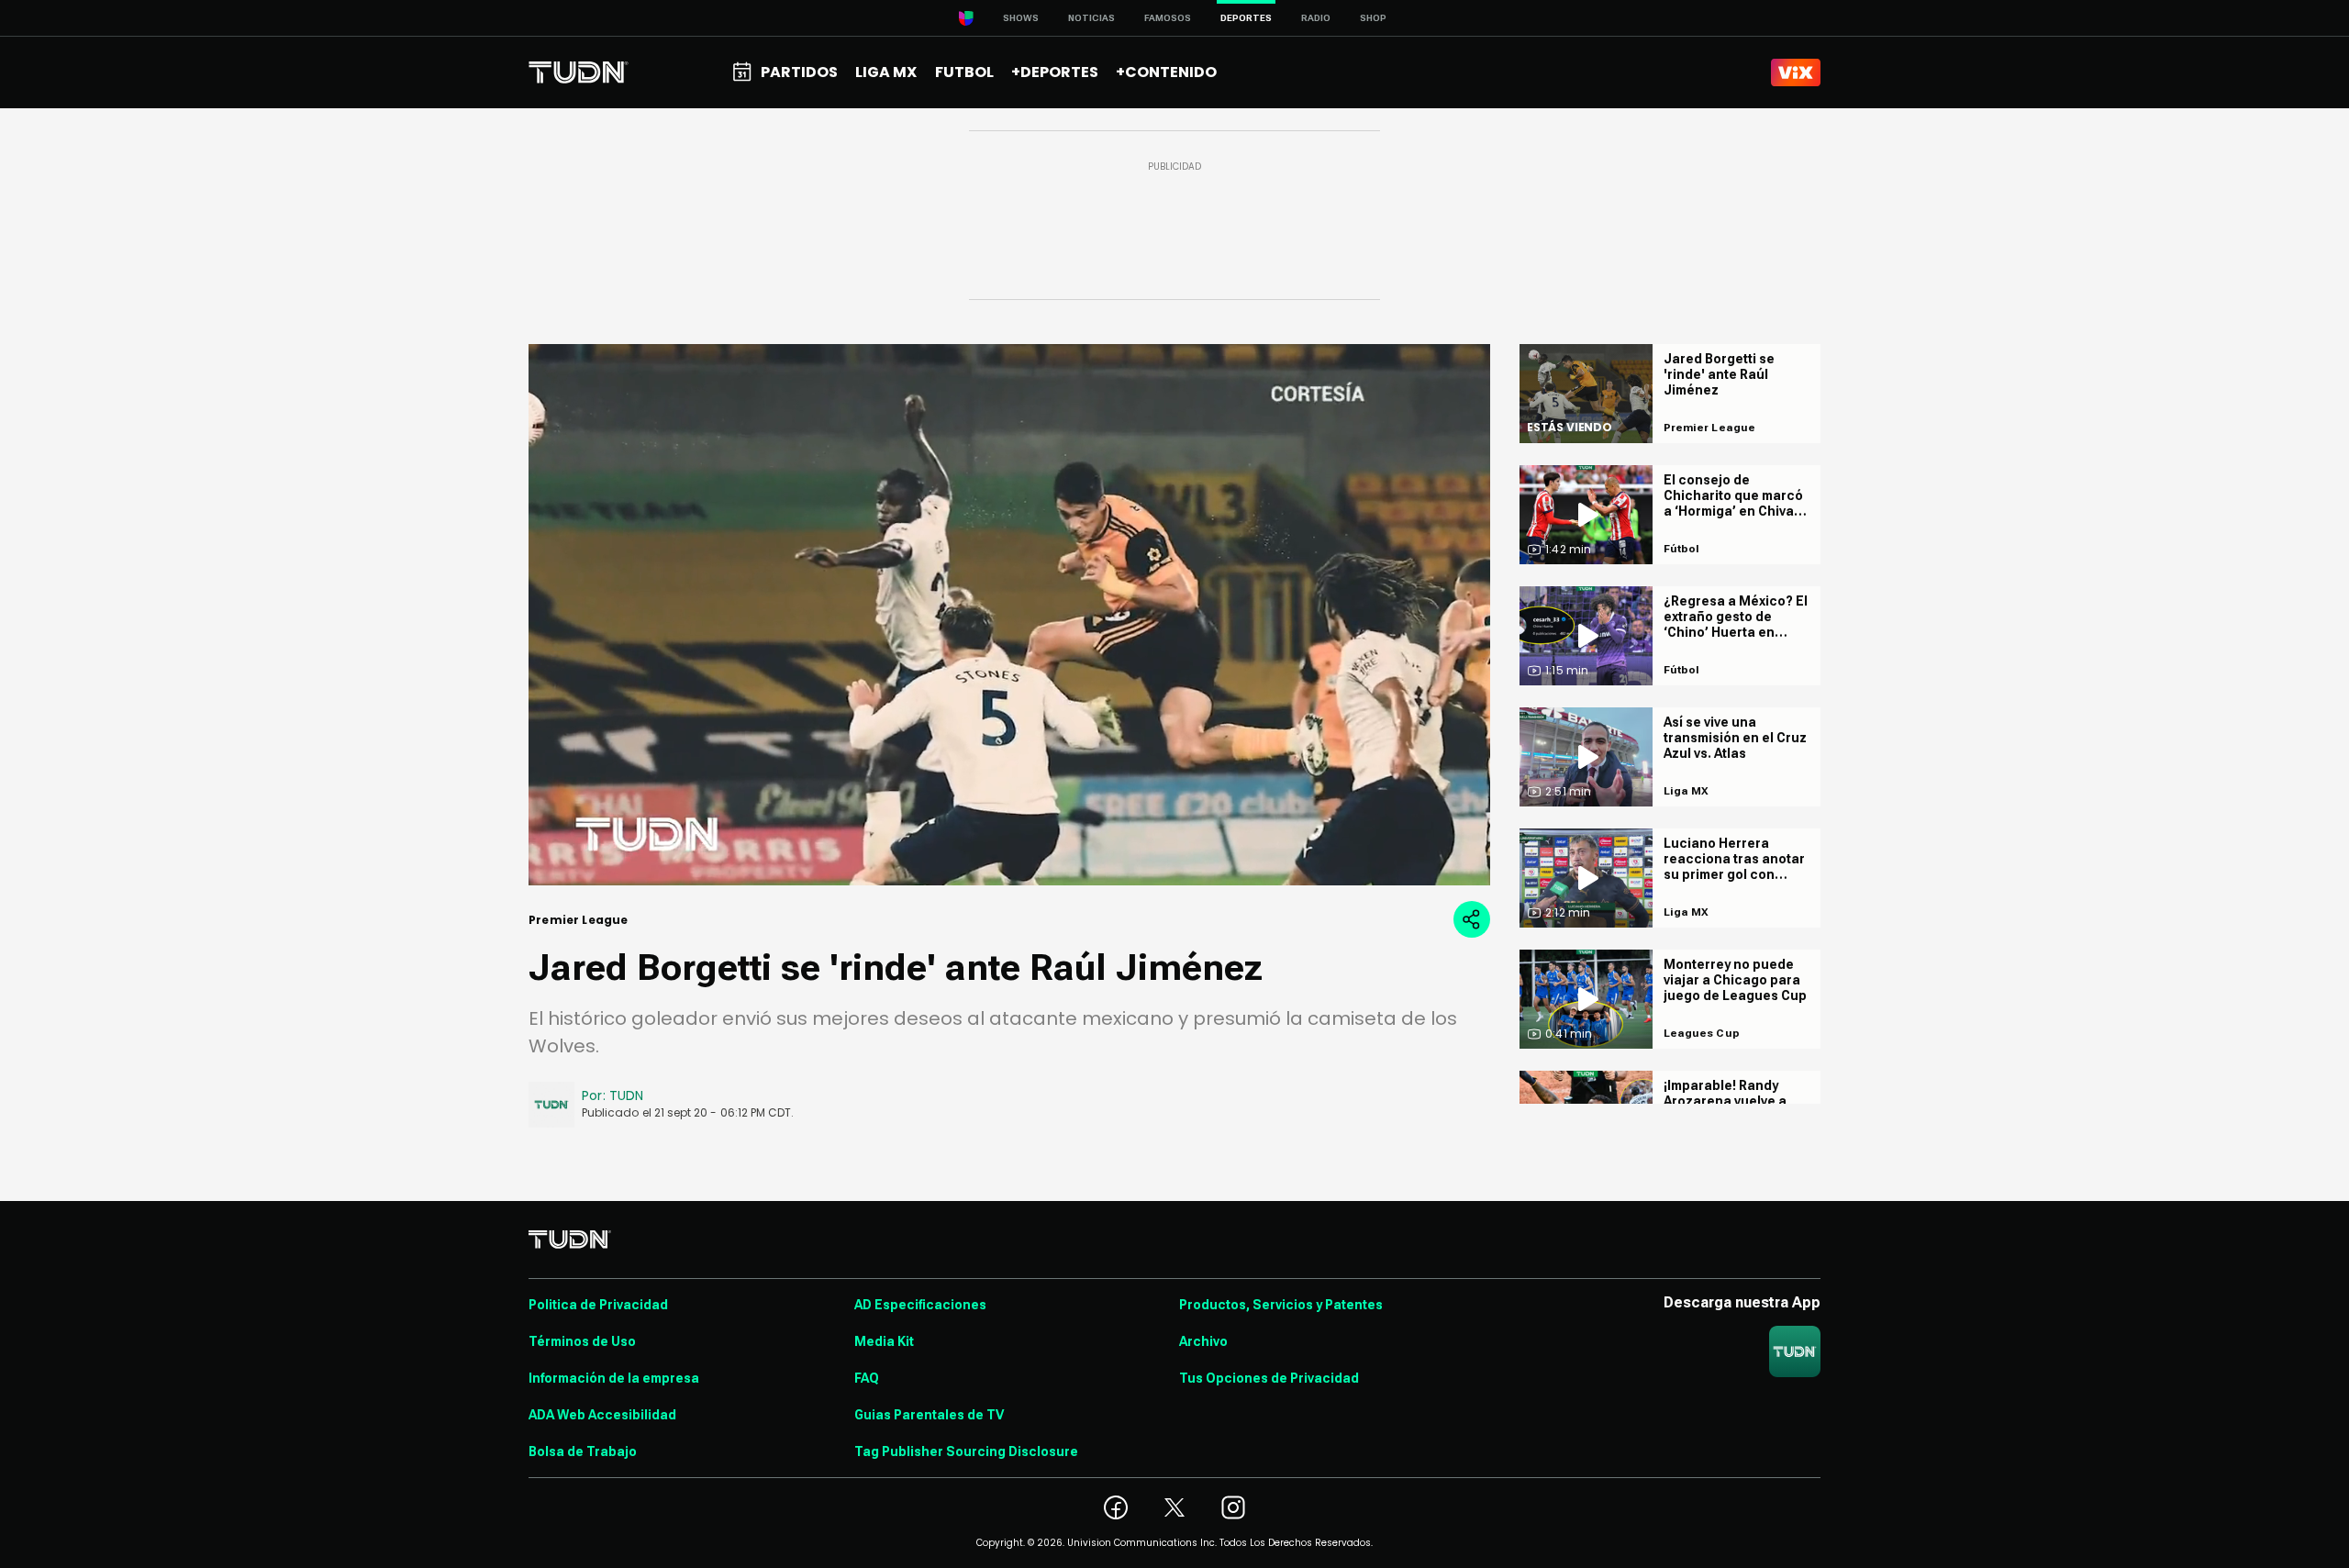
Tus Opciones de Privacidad (1269, 1378)
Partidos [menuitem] (799, 72)
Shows (1021, 18)
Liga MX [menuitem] (886, 72)
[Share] (1472, 919)
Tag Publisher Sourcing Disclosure (966, 1451)
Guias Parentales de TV (929, 1415)
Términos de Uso (582, 1341)
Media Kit (884, 1341)
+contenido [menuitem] (1166, 72)
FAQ (867, 1378)
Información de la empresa (614, 1378)
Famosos (1168, 18)
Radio (1316, 18)
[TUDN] (579, 72)
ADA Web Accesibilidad (602, 1415)
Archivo (1203, 1341)
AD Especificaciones (920, 1305)
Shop (1373, 18)
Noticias (1091, 18)
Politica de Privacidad (598, 1305)
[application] (1009, 615)
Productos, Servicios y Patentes (1281, 1305)
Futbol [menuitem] (964, 72)
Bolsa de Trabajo (583, 1451)
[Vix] (1796, 72)
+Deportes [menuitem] (1055, 72)
